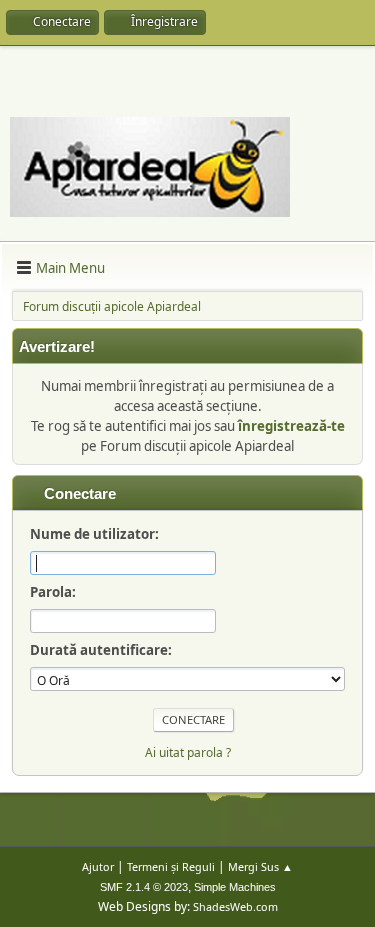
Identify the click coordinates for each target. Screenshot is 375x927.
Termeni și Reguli (171, 866)
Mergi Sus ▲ (260, 866)
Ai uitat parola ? (188, 752)
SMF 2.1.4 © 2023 (144, 887)
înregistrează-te (291, 426)
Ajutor (98, 866)
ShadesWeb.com (235, 906)
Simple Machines (235, 887)
